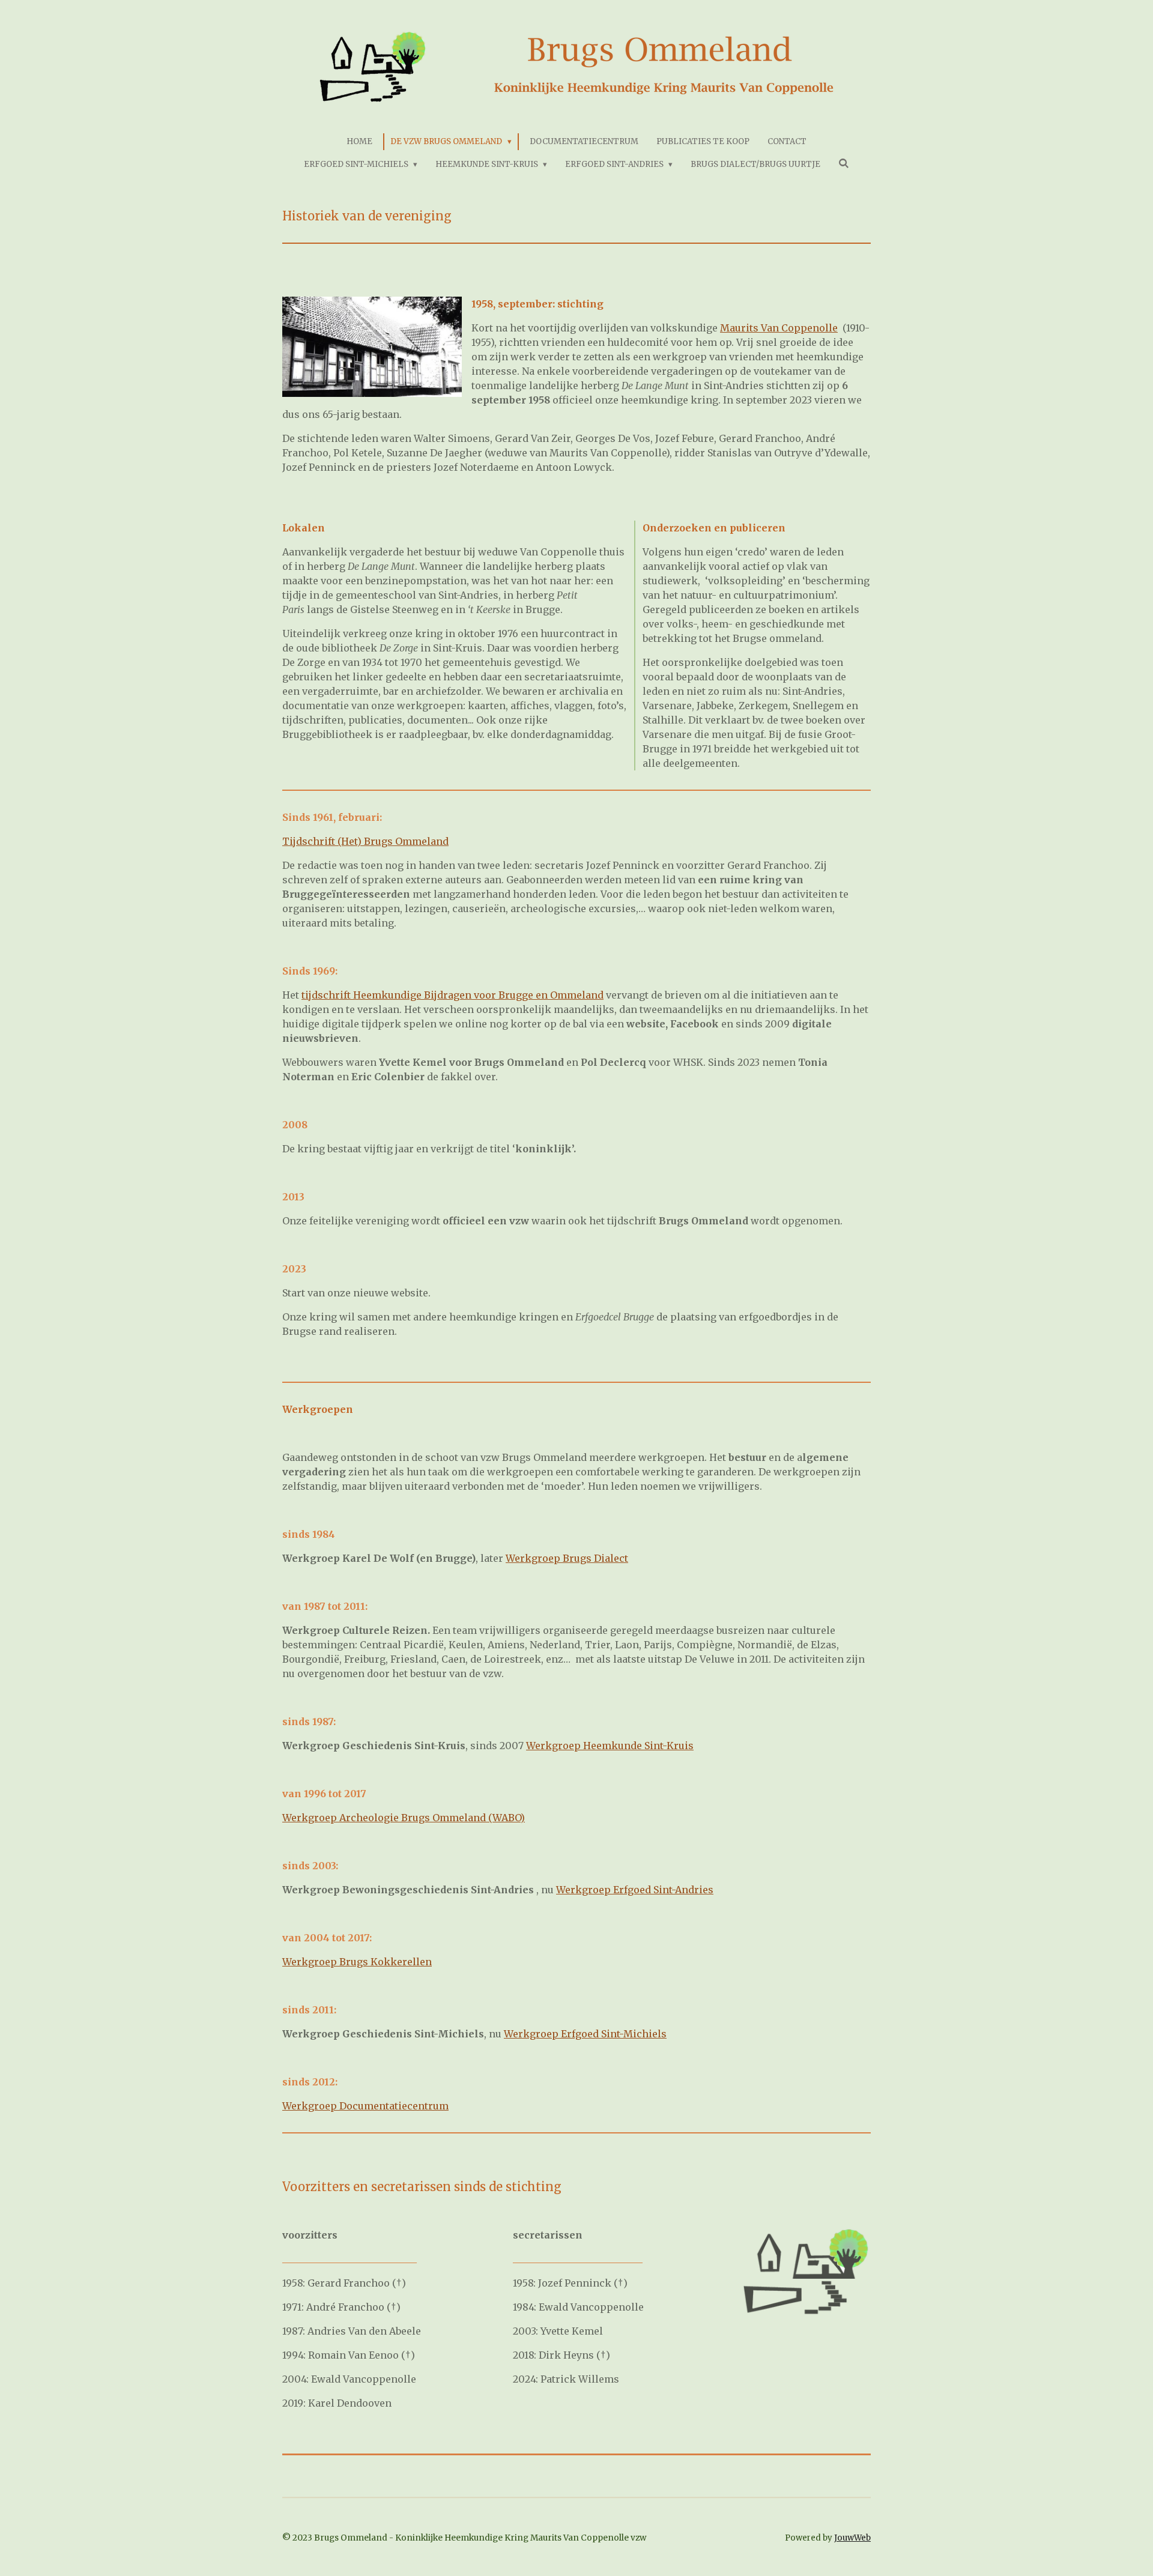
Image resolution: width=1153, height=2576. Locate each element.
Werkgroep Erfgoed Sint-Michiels (585, 2034)
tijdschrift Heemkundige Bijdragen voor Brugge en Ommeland (452, 995)
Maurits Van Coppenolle (779, 328)
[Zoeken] (844, 164)
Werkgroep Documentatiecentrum (365, 2106)
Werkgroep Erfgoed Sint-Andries (635, 1890)
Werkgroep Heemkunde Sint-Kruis (610, 1746)
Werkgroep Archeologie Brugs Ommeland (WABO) (404, 1818)
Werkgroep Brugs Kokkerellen (357, 1962)
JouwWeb (852, 2538)
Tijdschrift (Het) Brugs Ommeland (365, 841)
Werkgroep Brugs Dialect (567, 1558)
